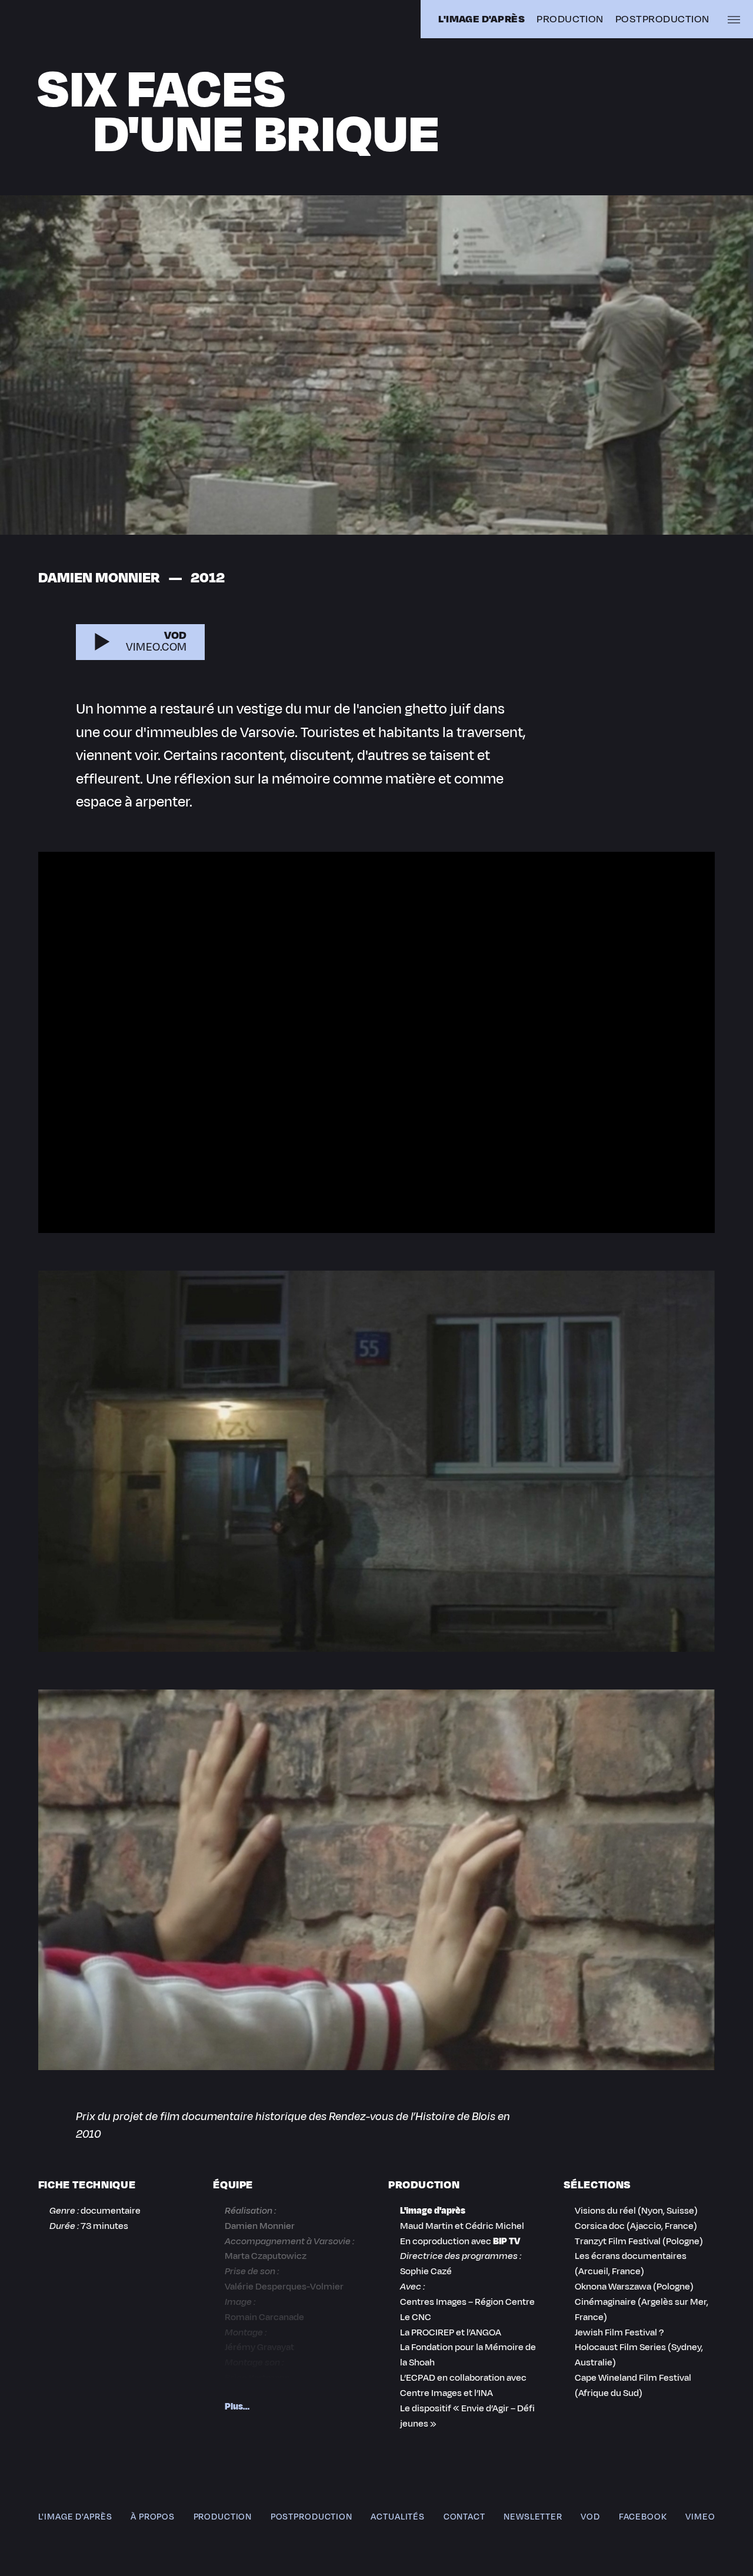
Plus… (237, 2406)
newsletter (533, 2517)
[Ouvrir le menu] (734, 19)
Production (570, 19)
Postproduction (662, 19)
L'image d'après (75, 2517)
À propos (153, 2517)
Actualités (398, 2517)
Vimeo (700, 2517)
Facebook (643, 2517)
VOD (590, 2517)
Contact (464, 2517)
